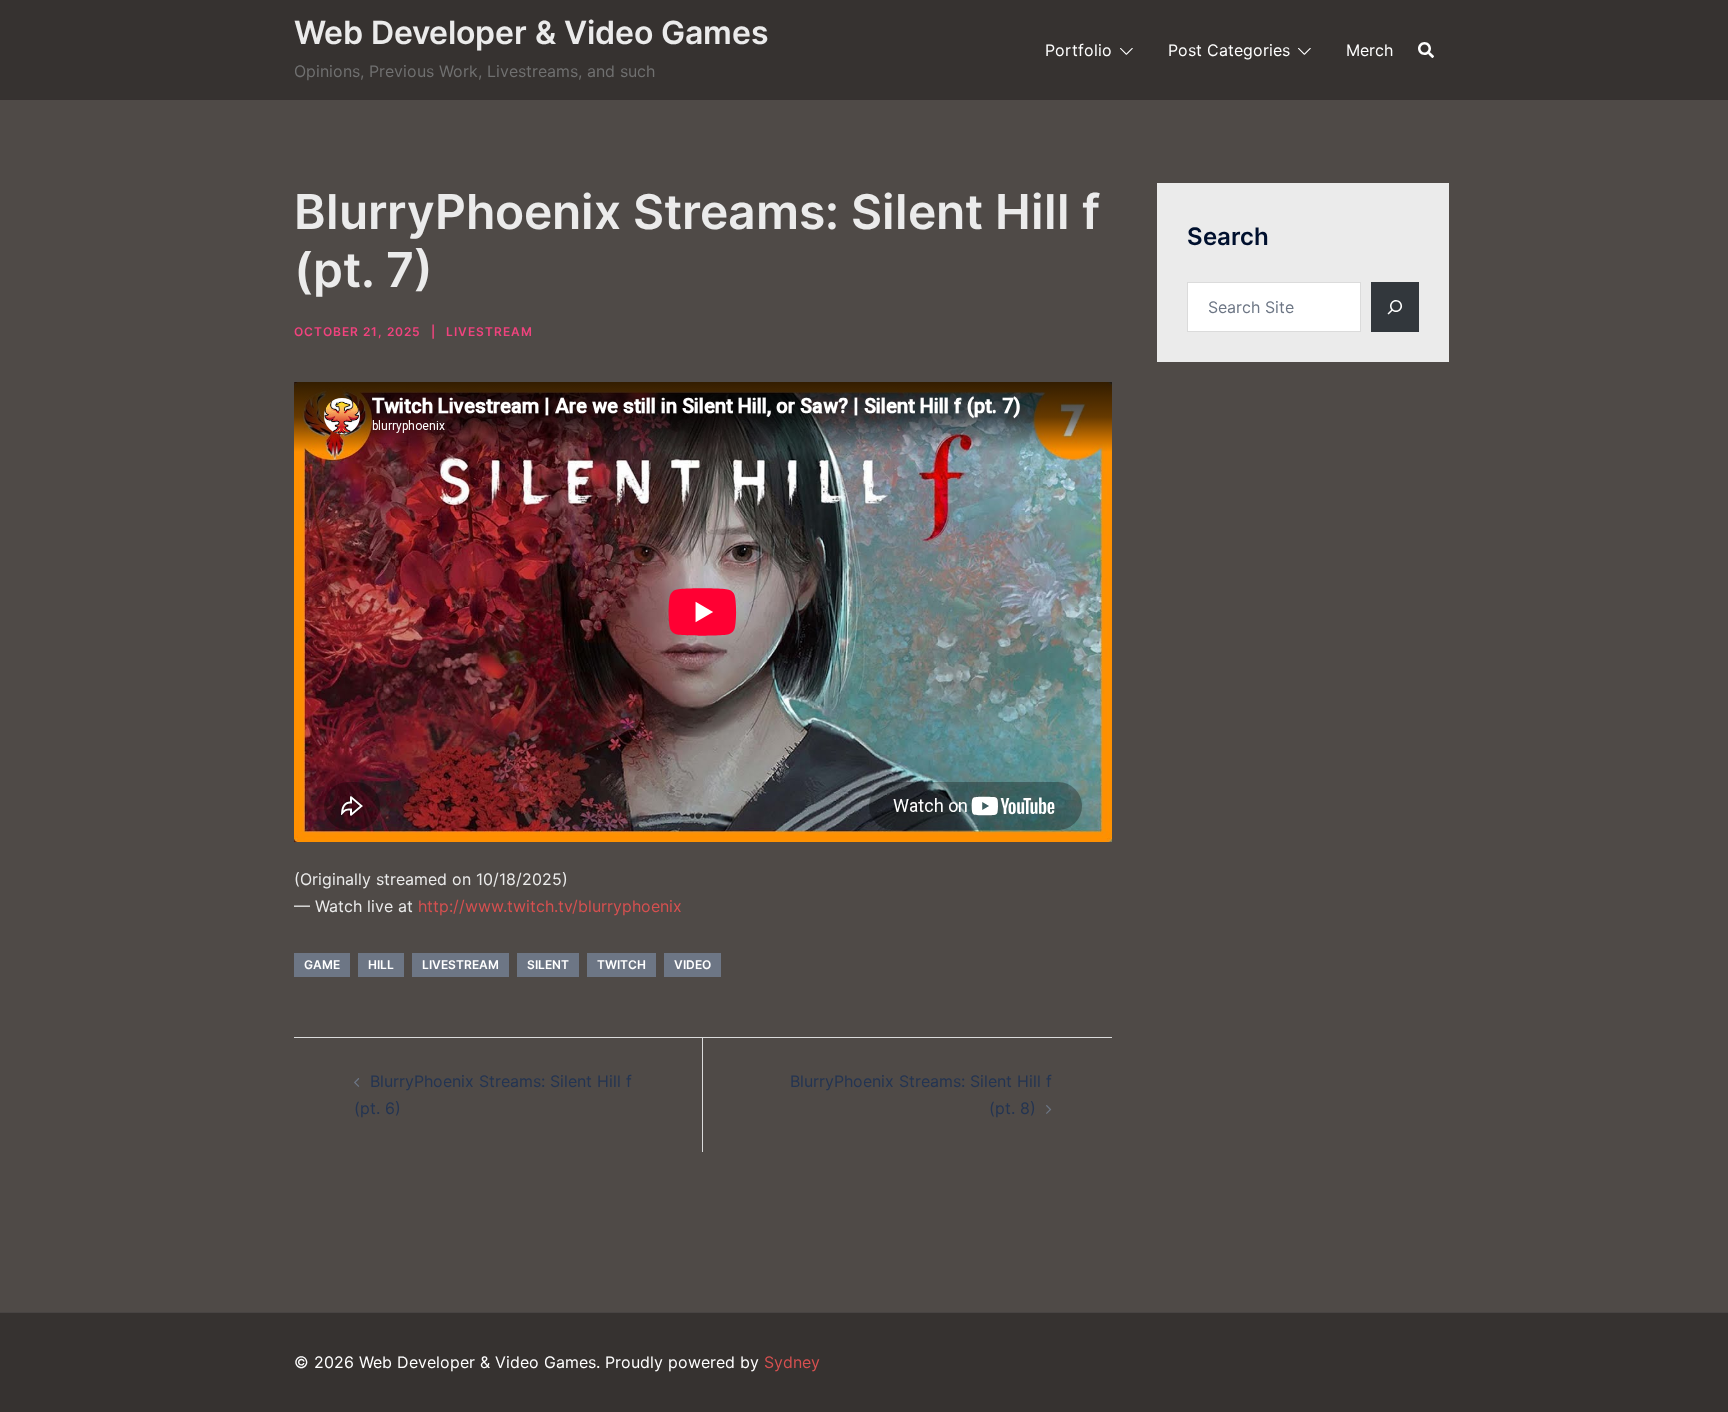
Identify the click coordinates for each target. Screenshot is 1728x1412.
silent (548, 964)
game (322, 964)
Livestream (489, 331)
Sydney (792, 1362)
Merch (1369, 50)
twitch (621, 964)
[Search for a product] (1426, 50)
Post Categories (1229, 50)
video (692, 964)
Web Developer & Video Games (531, 32)
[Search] (1395, 307)
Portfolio (1078, 50)
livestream (460, 964)
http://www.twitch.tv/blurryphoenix (550, 906)
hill (381, 964)
